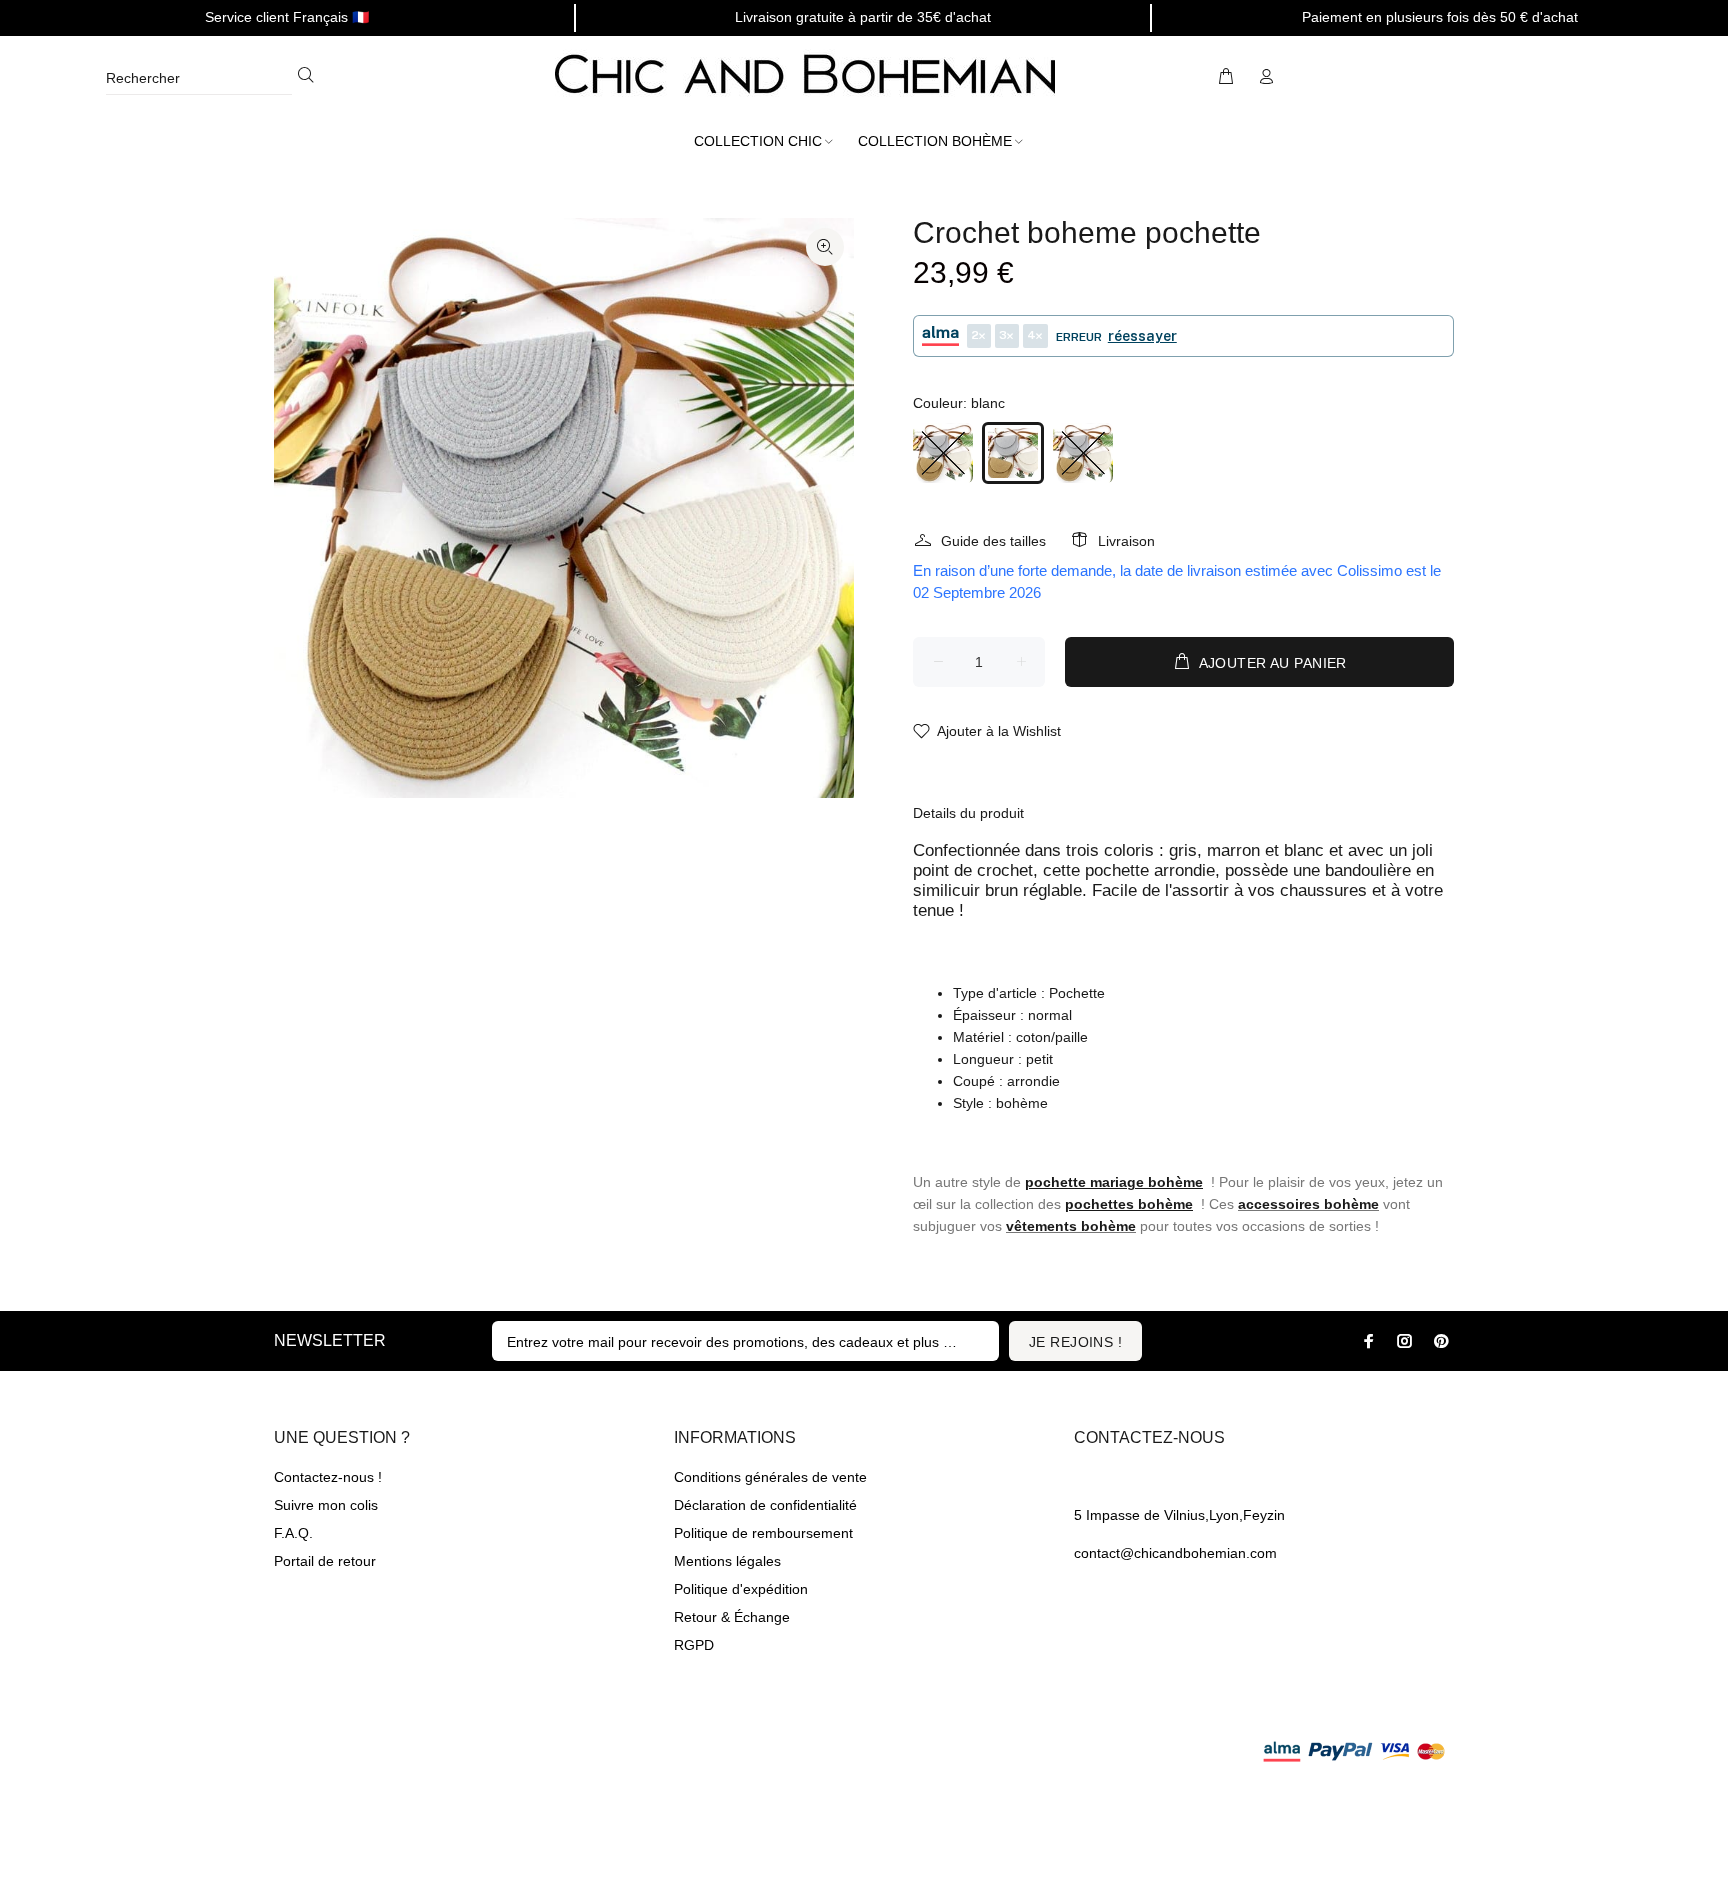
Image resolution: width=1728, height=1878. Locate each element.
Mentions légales (727, 1561)
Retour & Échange (732, 1617)
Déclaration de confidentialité (765, 1505)
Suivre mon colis (326, 1505)
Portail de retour (325, 1561)
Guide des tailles (993, 541)
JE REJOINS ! (1075, 1342)
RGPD (694, 1645)
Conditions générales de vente (770, 1477)
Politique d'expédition (741, 1589)
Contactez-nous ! (328, 1477)
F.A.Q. (293, 1533)
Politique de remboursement (763, 1533)
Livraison (1126, 541)
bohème (1351, 1204)
